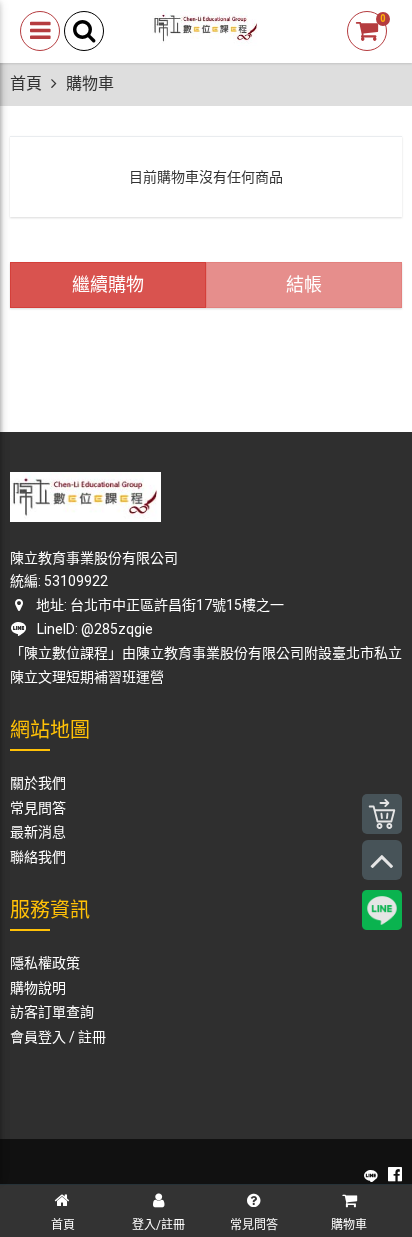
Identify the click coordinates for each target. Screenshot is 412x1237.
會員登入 (38, 1037)
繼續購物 (108, 284)
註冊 (92, 1037)
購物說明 (38, 988)
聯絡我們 (38, 857)
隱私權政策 (45, 963)
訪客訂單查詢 (52, 1012)
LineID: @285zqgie (92, 629)
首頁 (26, 83)
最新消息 (38, 832)
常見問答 (38, 808)
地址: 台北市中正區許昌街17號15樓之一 (158, 605)
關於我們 (38, 783)
